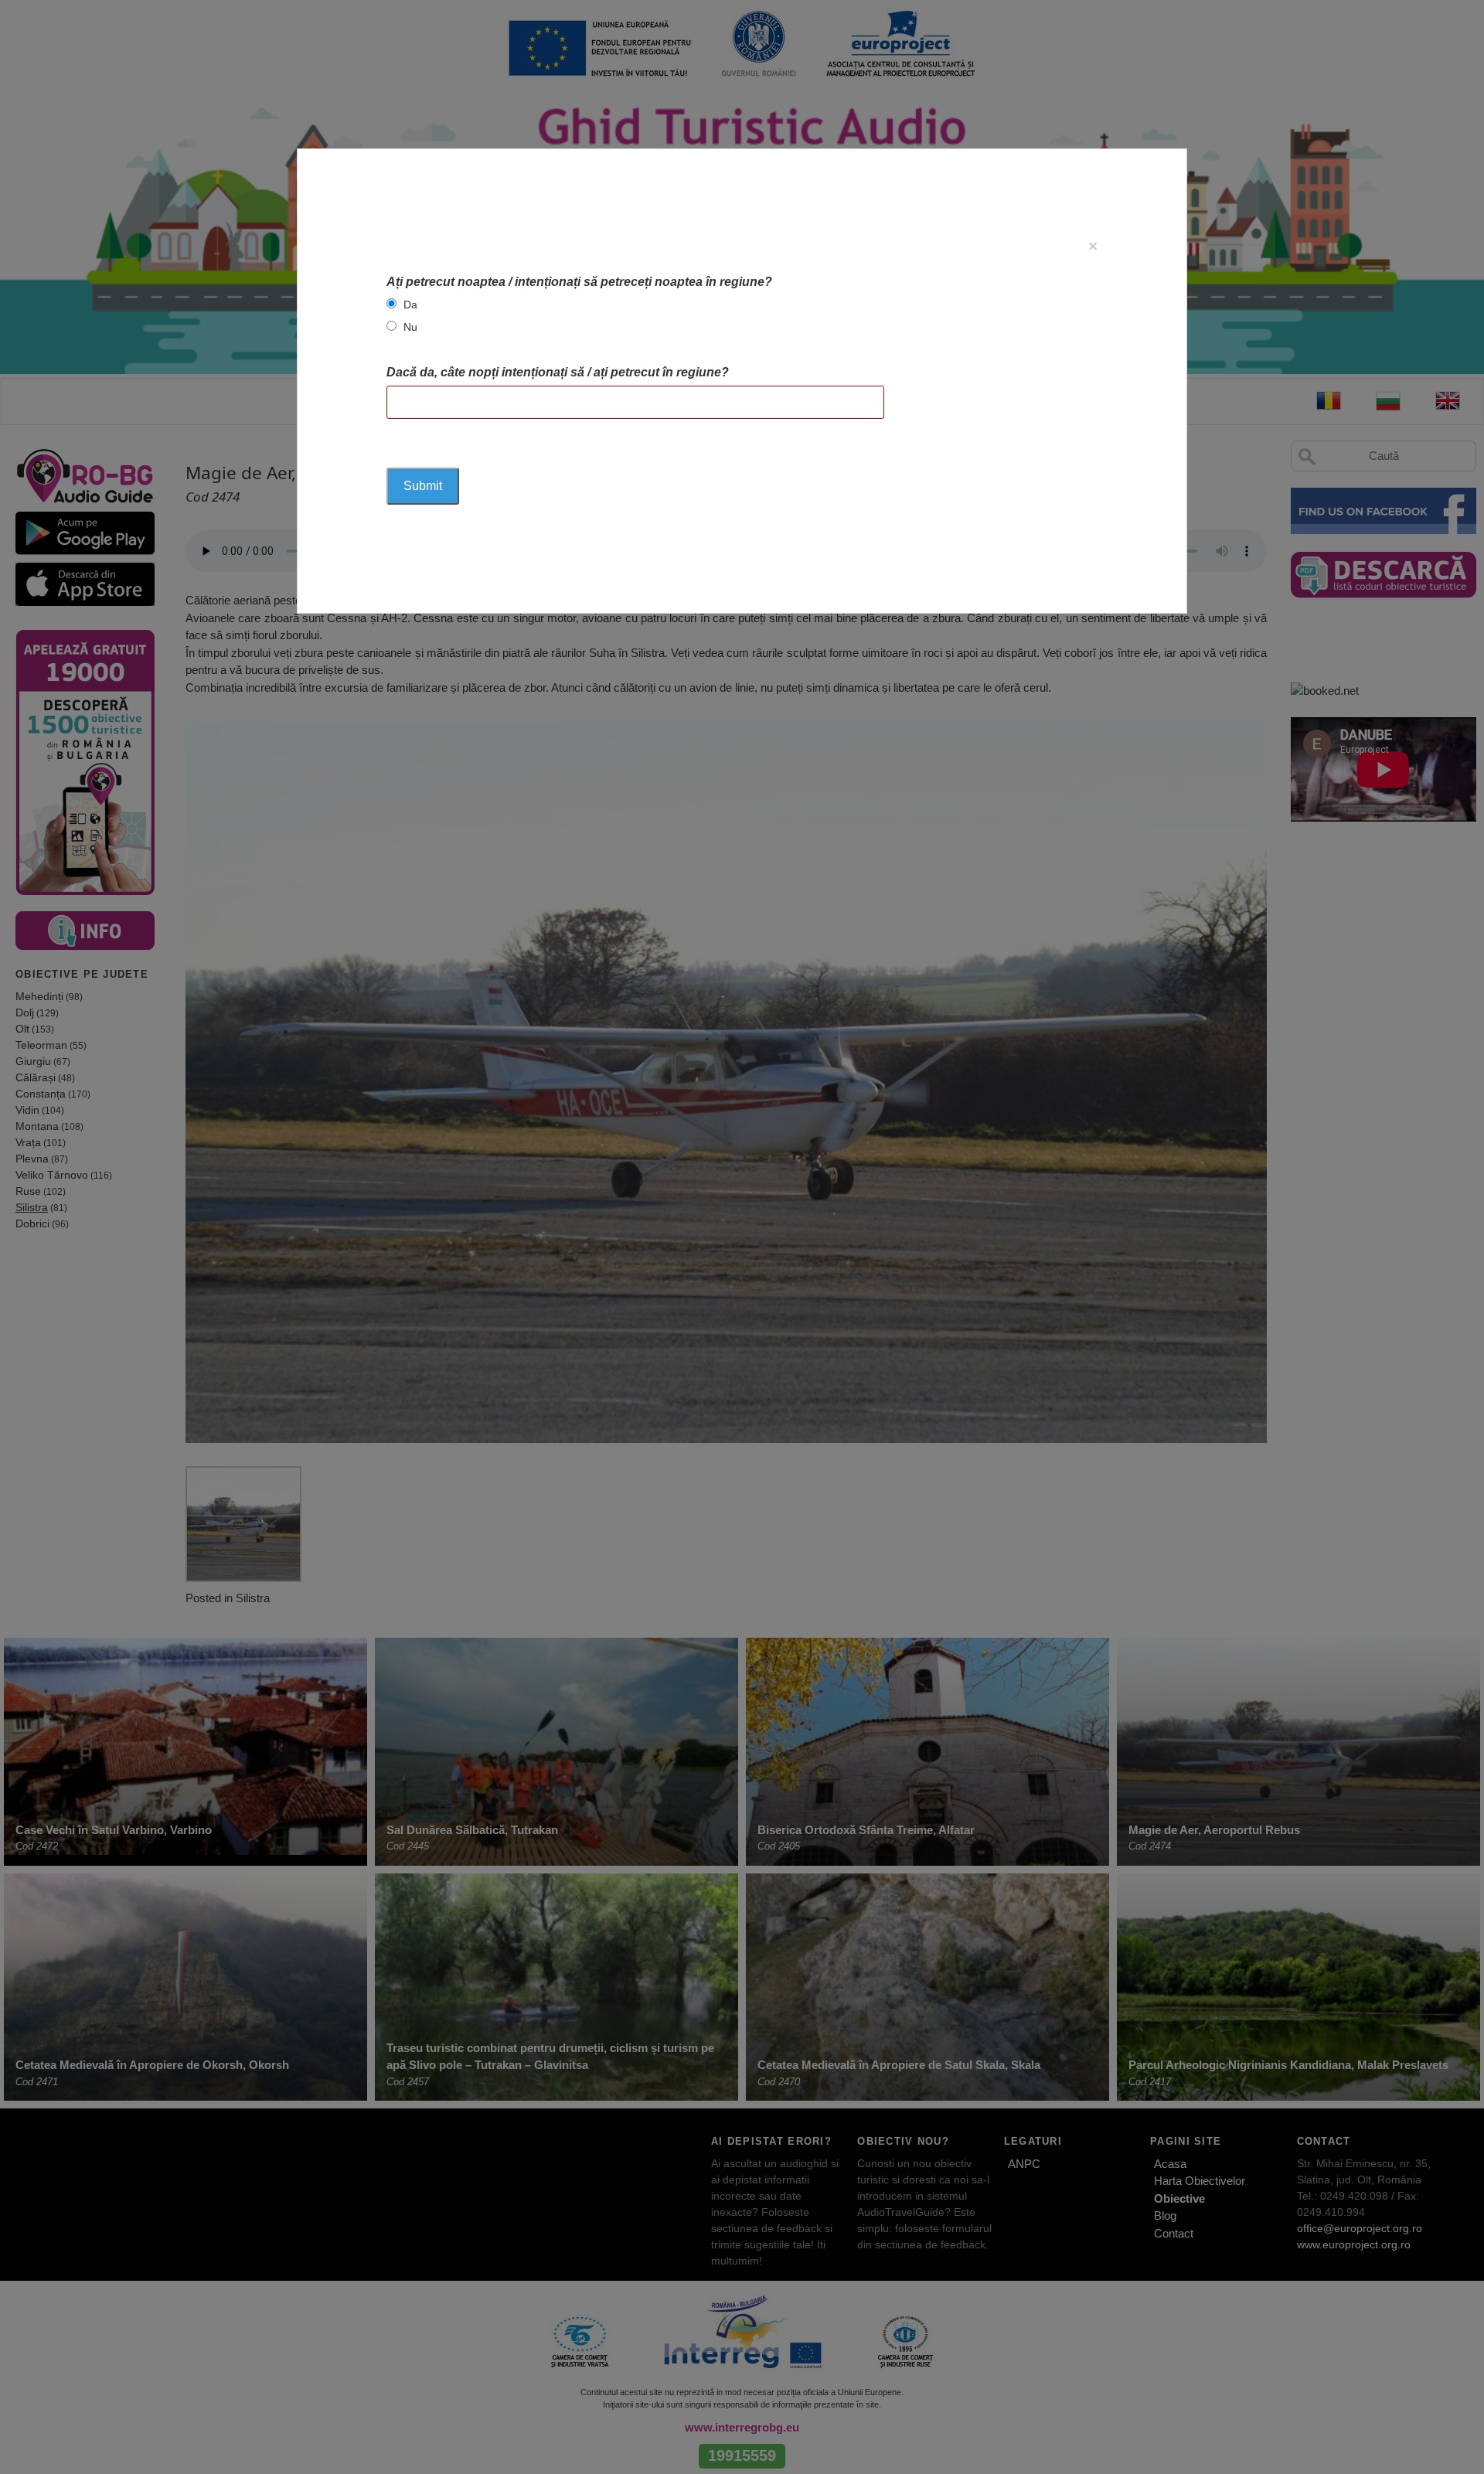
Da (410, 305)
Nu (410, 327)
